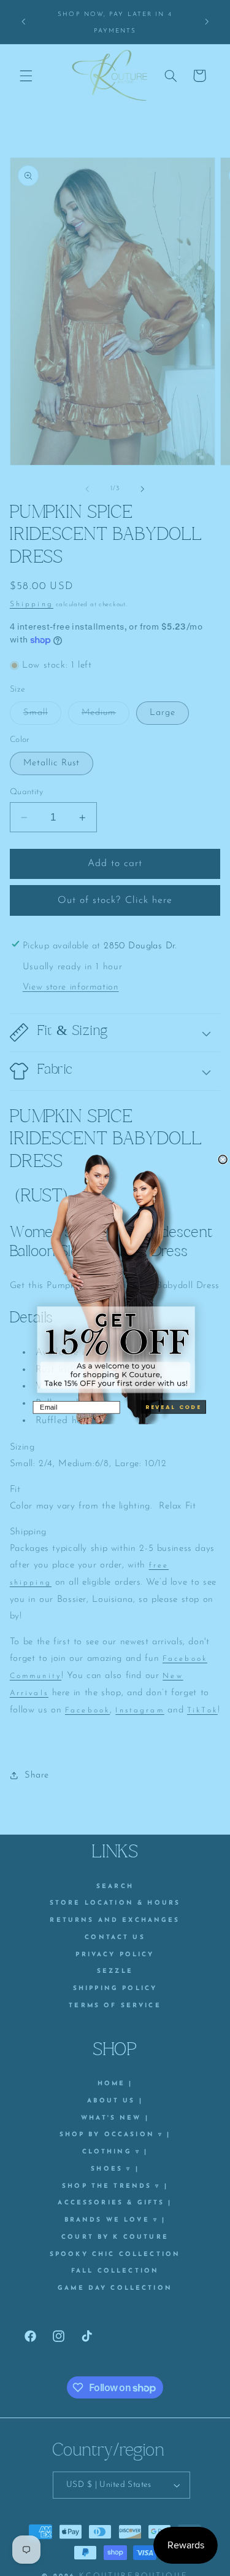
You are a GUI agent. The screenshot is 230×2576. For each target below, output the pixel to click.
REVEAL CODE (173, 1407)
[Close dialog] (223, 1160)
